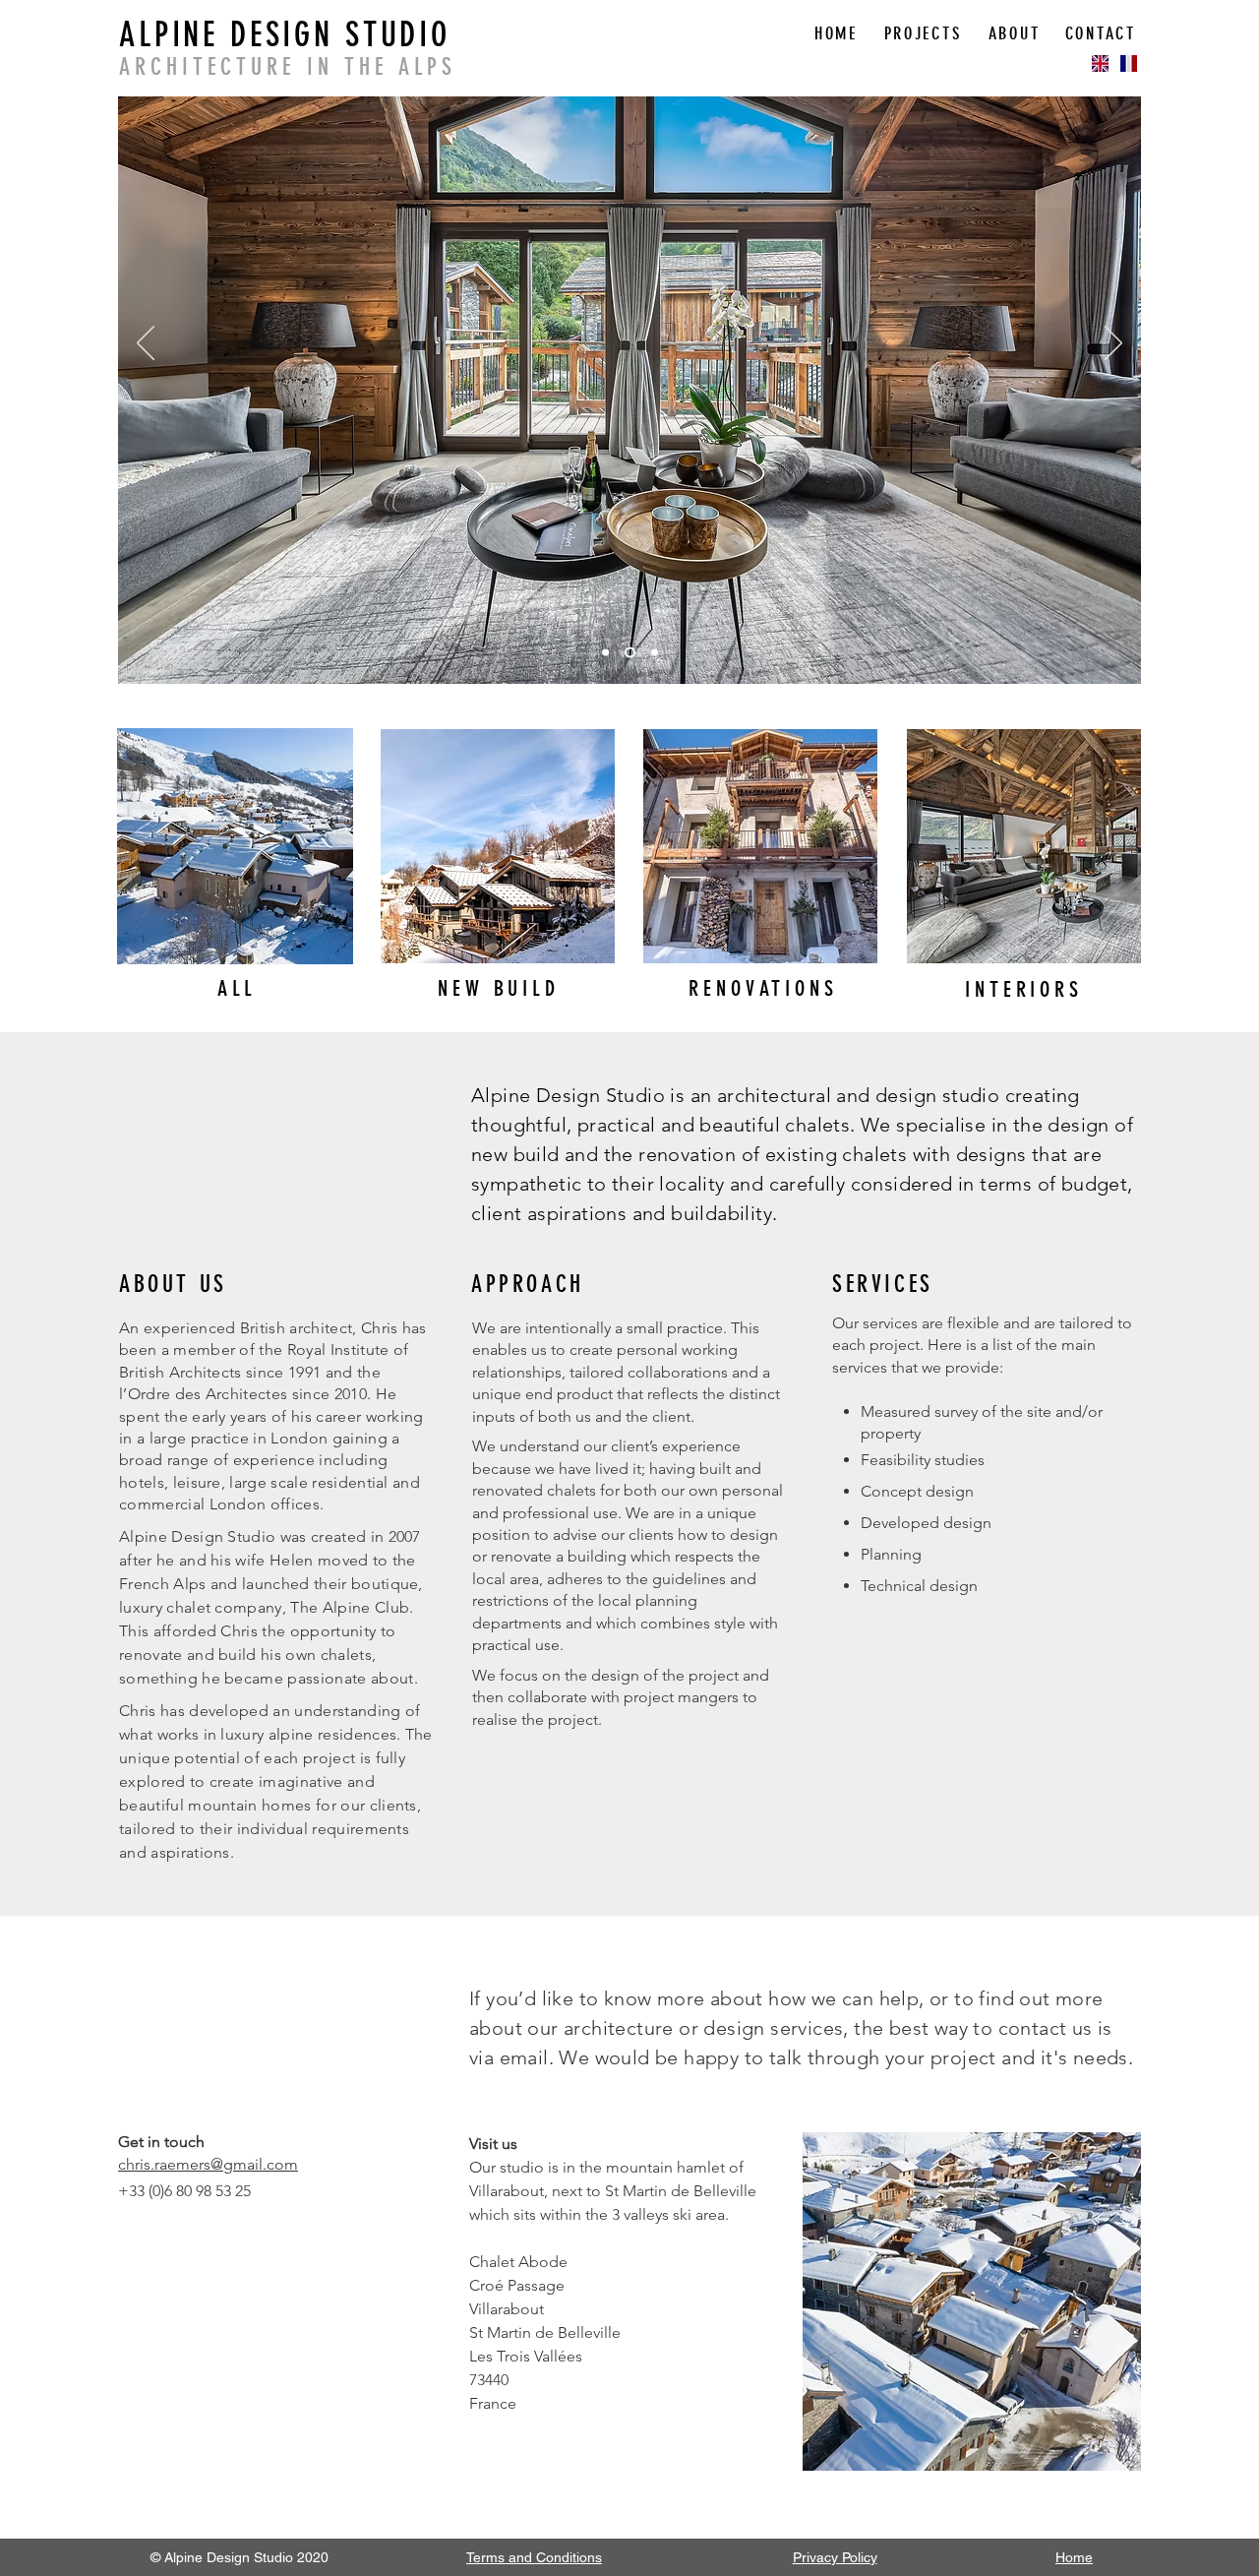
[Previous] (146, 344)
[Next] (1113, 344)
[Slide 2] (630, 653)
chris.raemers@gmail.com (208, 2164)
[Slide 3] (655, 653)
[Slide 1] (605, 653)
